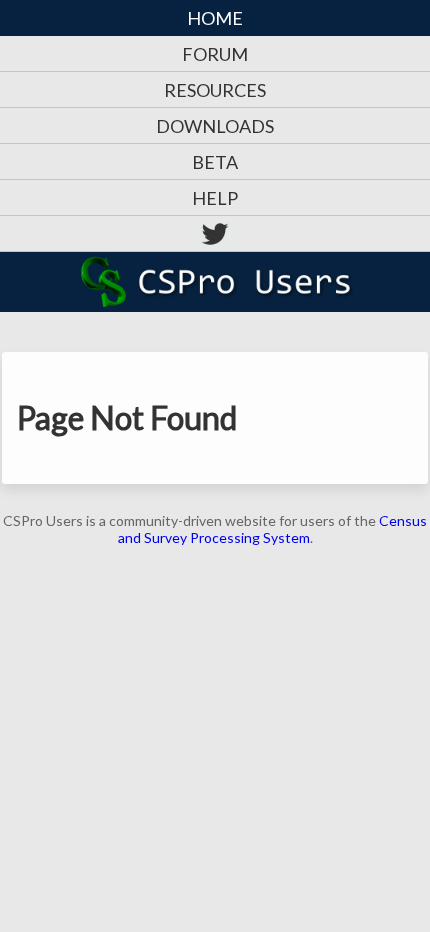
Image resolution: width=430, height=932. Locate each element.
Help (215, 198)
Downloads (215, 126)
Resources (215, 90)
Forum (215, 54)
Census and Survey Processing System (273, 529)
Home (215, 18)
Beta (215, 162)
